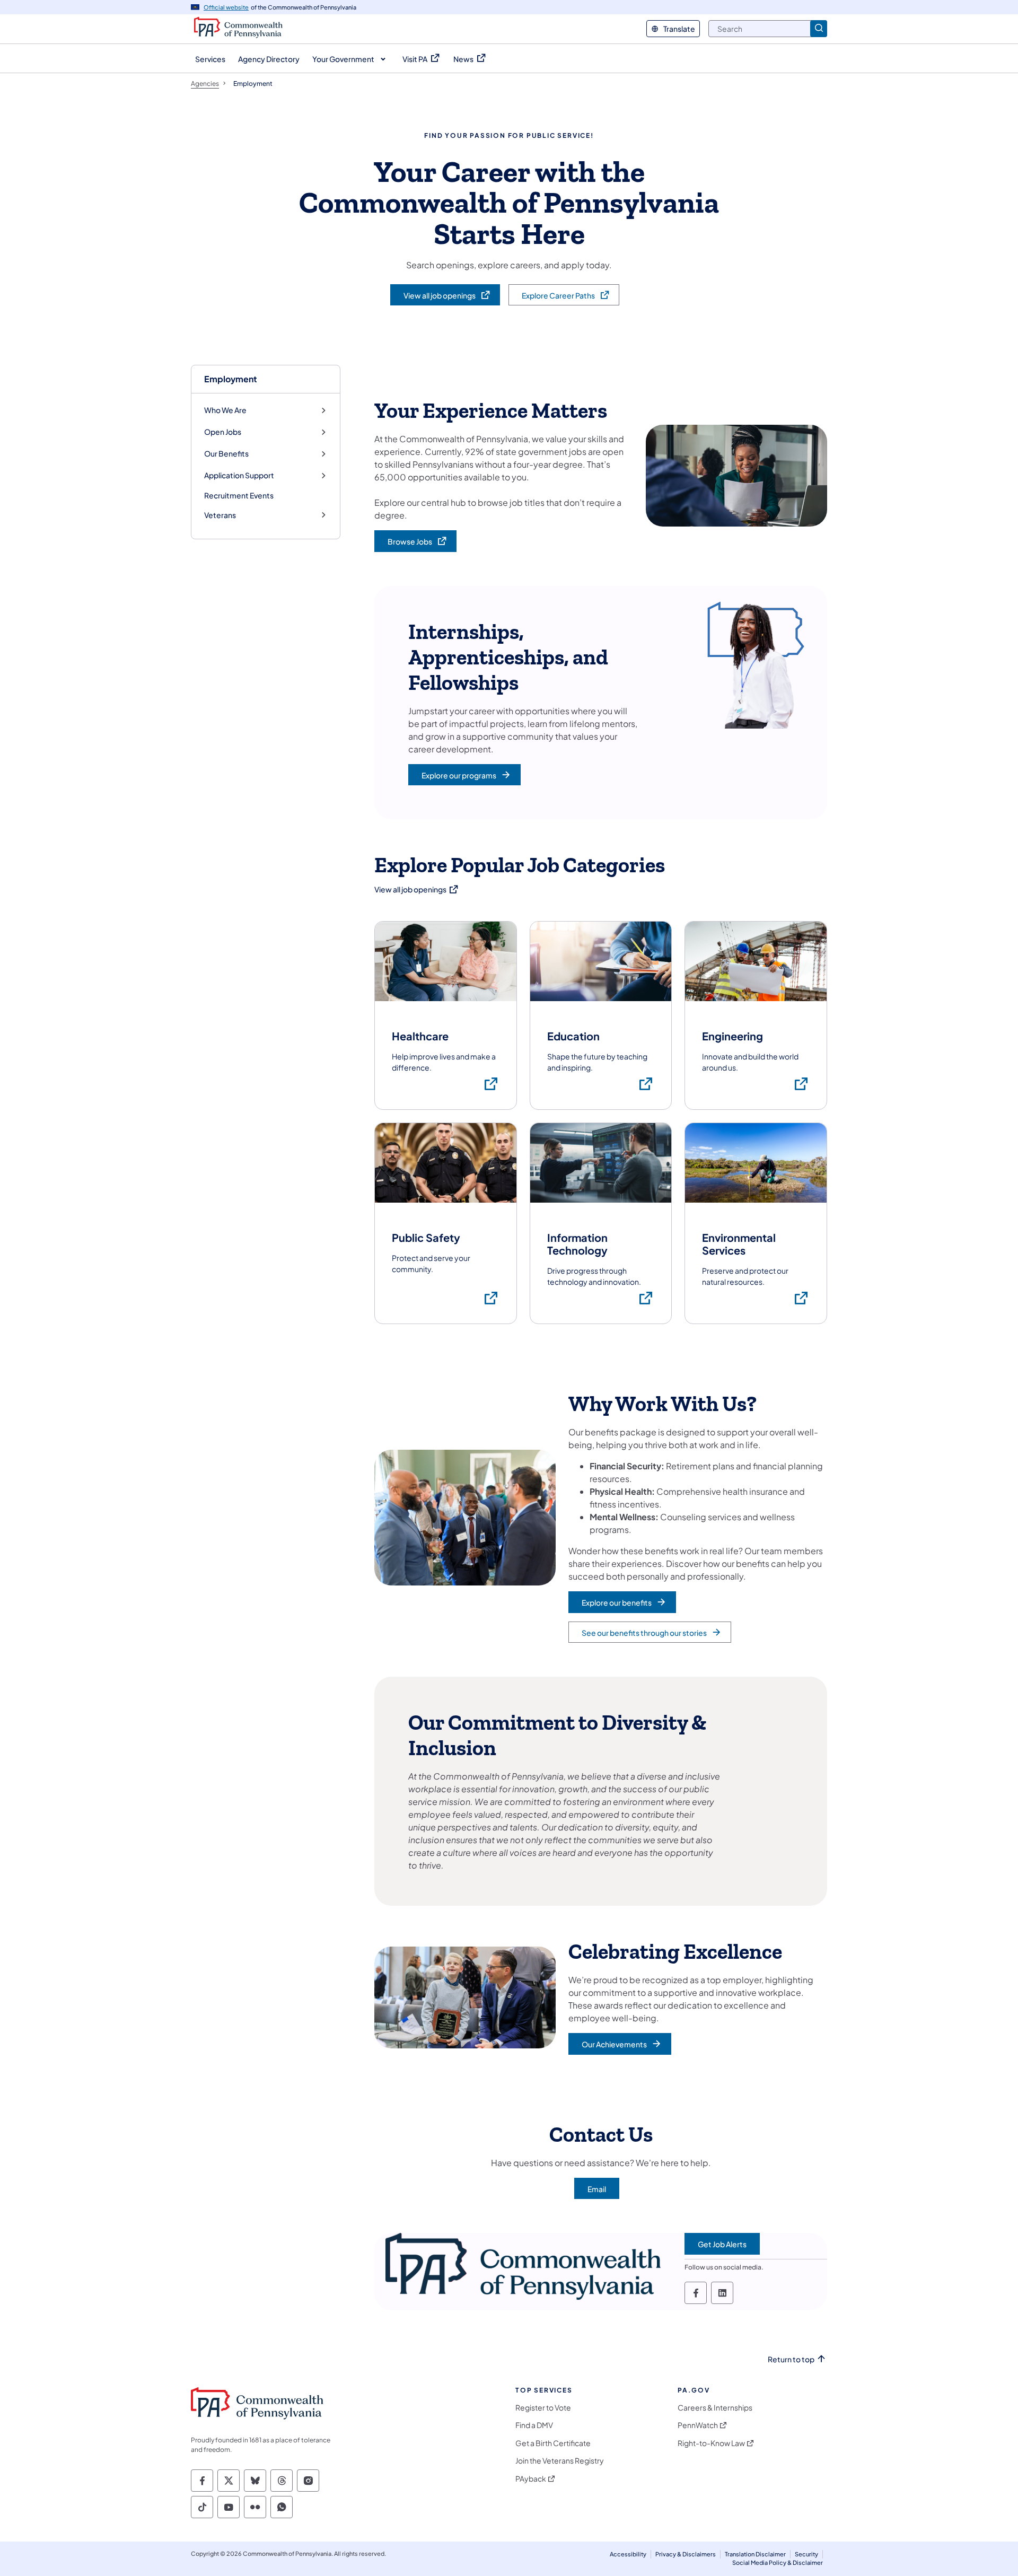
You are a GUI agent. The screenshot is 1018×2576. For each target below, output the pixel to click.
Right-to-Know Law (711, 2443)
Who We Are (225, 410)
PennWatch (698, 2425)
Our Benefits (226, 454)
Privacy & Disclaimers (686, 2554)
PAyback (531, 2479)
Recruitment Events (239, 495)
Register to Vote (543, 2408)
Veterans (220, 515)
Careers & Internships (715, 2408)
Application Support (239, 475)
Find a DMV (534, 2425)
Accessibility (628, 2554)
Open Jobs (223, 432)
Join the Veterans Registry (560, 2461)
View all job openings (417, 889)
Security (806, 2554)
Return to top (791, 2359)
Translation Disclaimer (755, 2554)
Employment (231, 379)
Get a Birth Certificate (553, 2443)
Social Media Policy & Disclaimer (778, 2562)
